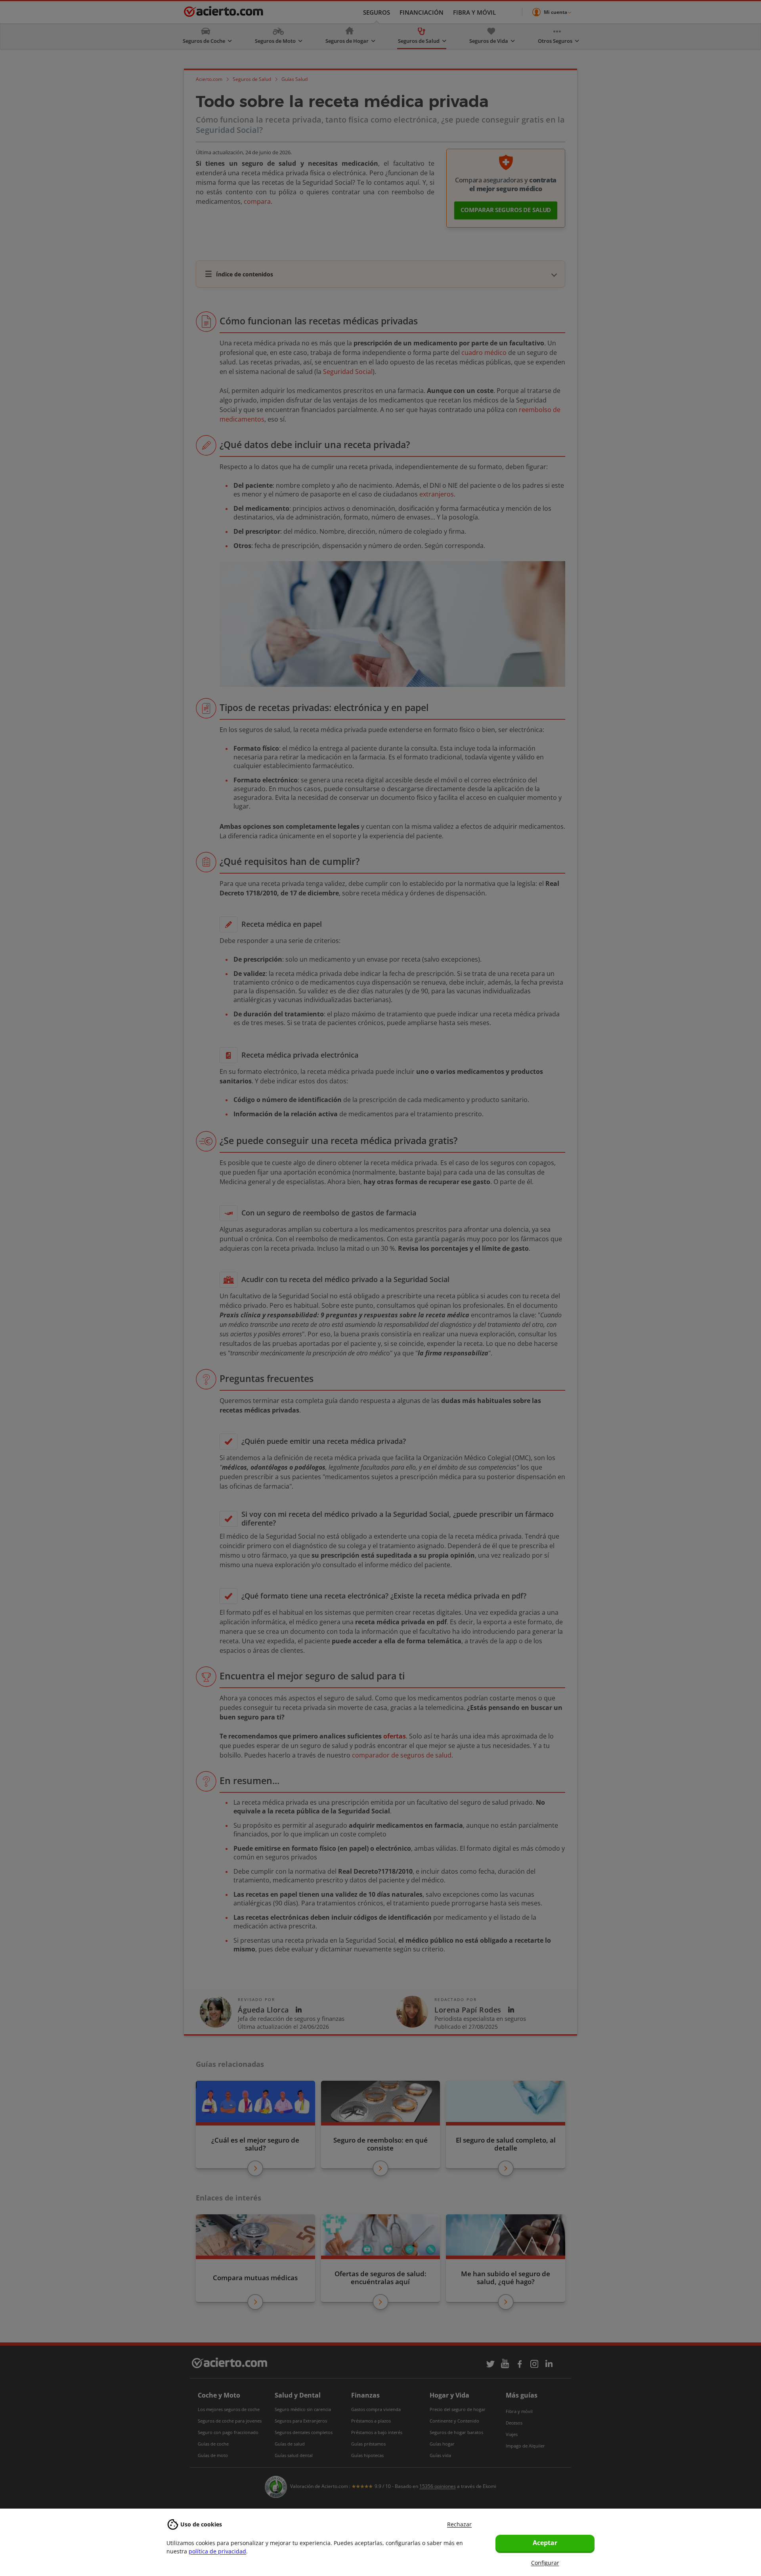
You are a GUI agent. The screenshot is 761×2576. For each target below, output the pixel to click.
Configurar (545, 2563)
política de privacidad (217, 2551)
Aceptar (545, 2543)
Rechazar (459, 2524)
